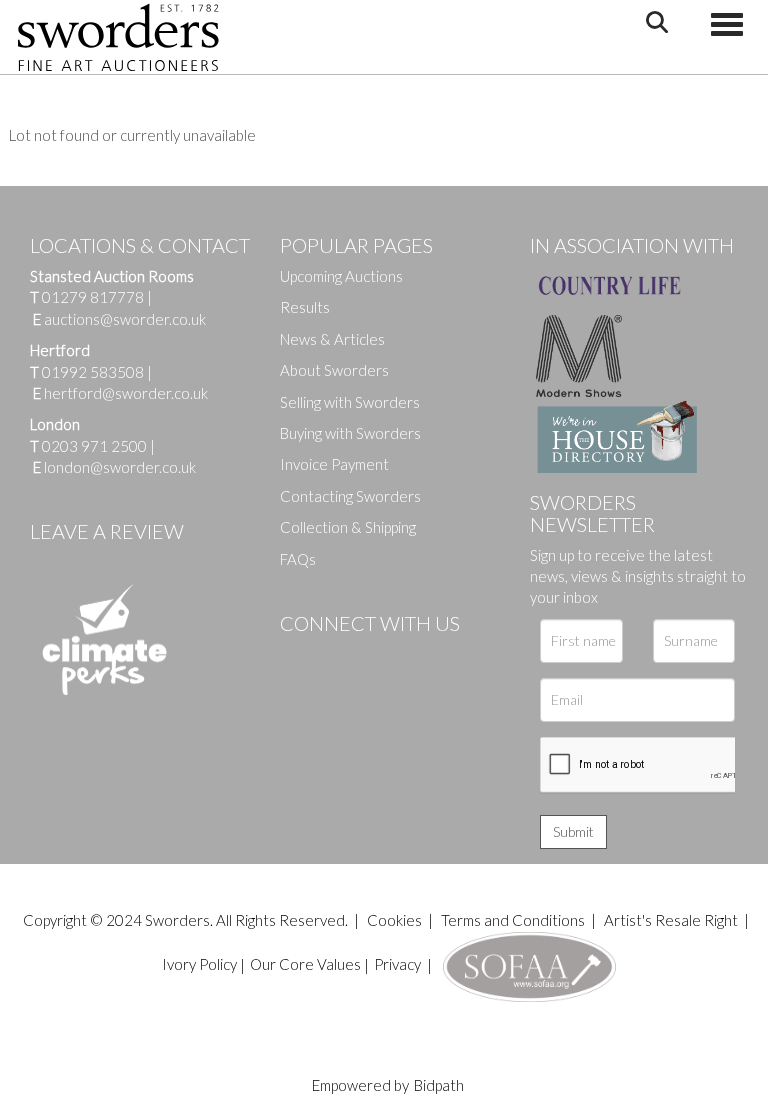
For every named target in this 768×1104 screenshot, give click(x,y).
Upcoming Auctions (341, 276)
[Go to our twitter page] (340, 657)
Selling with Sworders (350, 402)
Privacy (397, 964)
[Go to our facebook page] (299, 657)
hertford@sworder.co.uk (126, 393)
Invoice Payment (334, 464)
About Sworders (334, 370)
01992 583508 (93, 372)
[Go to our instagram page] (421, 657)
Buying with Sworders (350, 433)
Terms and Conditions (514, 920)
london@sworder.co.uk (114, 467)
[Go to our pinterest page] (380, 657)
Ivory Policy (199, 964)
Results (305, 307)
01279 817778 (93, 297)
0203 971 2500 (94, 446)
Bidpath (439, 1085)
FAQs (298, 559)
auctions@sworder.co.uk (119, 319)
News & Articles (332, 339)
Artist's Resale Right (671, 920)
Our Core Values (305, 964)
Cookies (394, 920)
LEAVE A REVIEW (107, 531)
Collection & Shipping (348, 527)
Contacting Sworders (350, 496)
